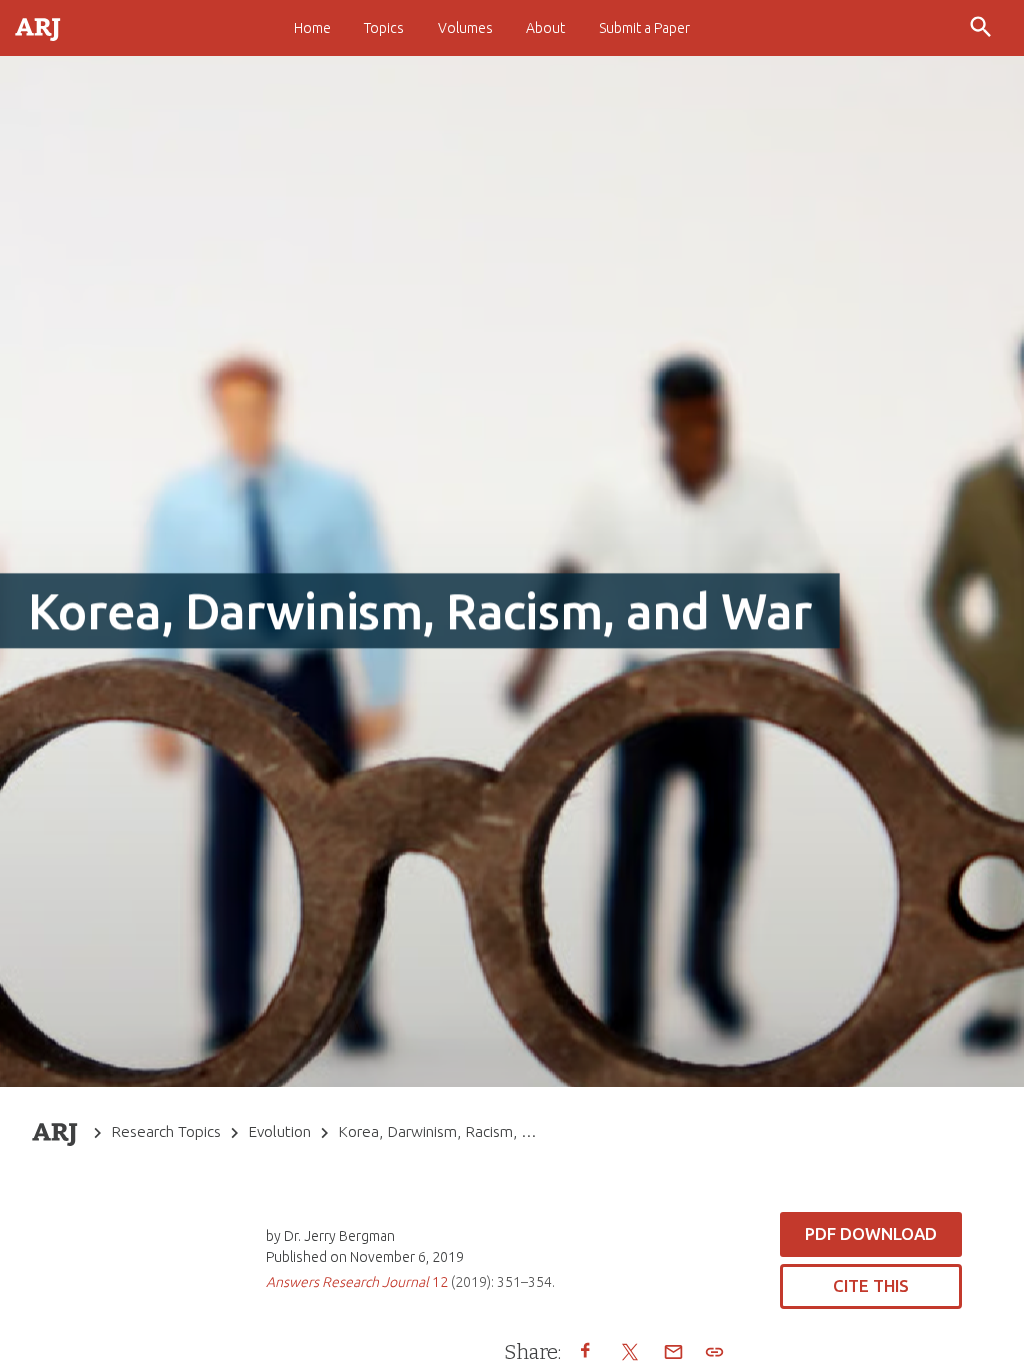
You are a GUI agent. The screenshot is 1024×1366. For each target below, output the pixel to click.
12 (357, 1282)
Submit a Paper (644, 28)
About (545, 28)
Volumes (465, 28)
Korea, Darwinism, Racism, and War (440, 1131)
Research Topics (166, 1131)
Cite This (871, 1285)
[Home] (39, 27)
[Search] (983, 28)
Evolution (279, 1131)
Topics (384, 28)
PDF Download (871, 1233)
